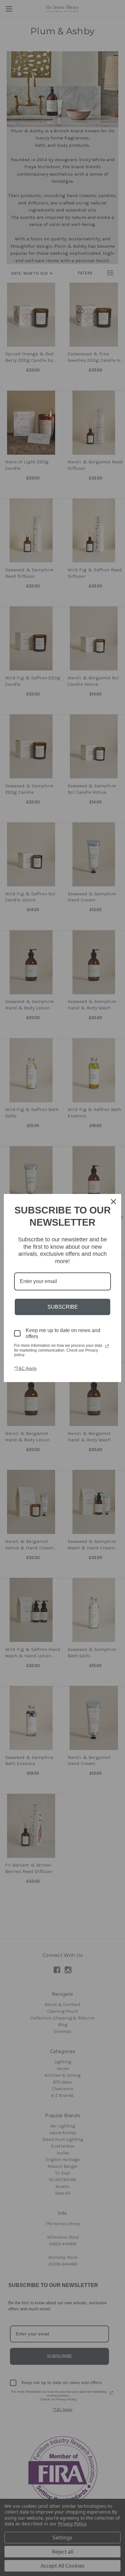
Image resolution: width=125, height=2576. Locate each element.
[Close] (113, 1202)
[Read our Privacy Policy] (107, 1346)
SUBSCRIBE (63, 1307)
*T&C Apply (25, 1368)
